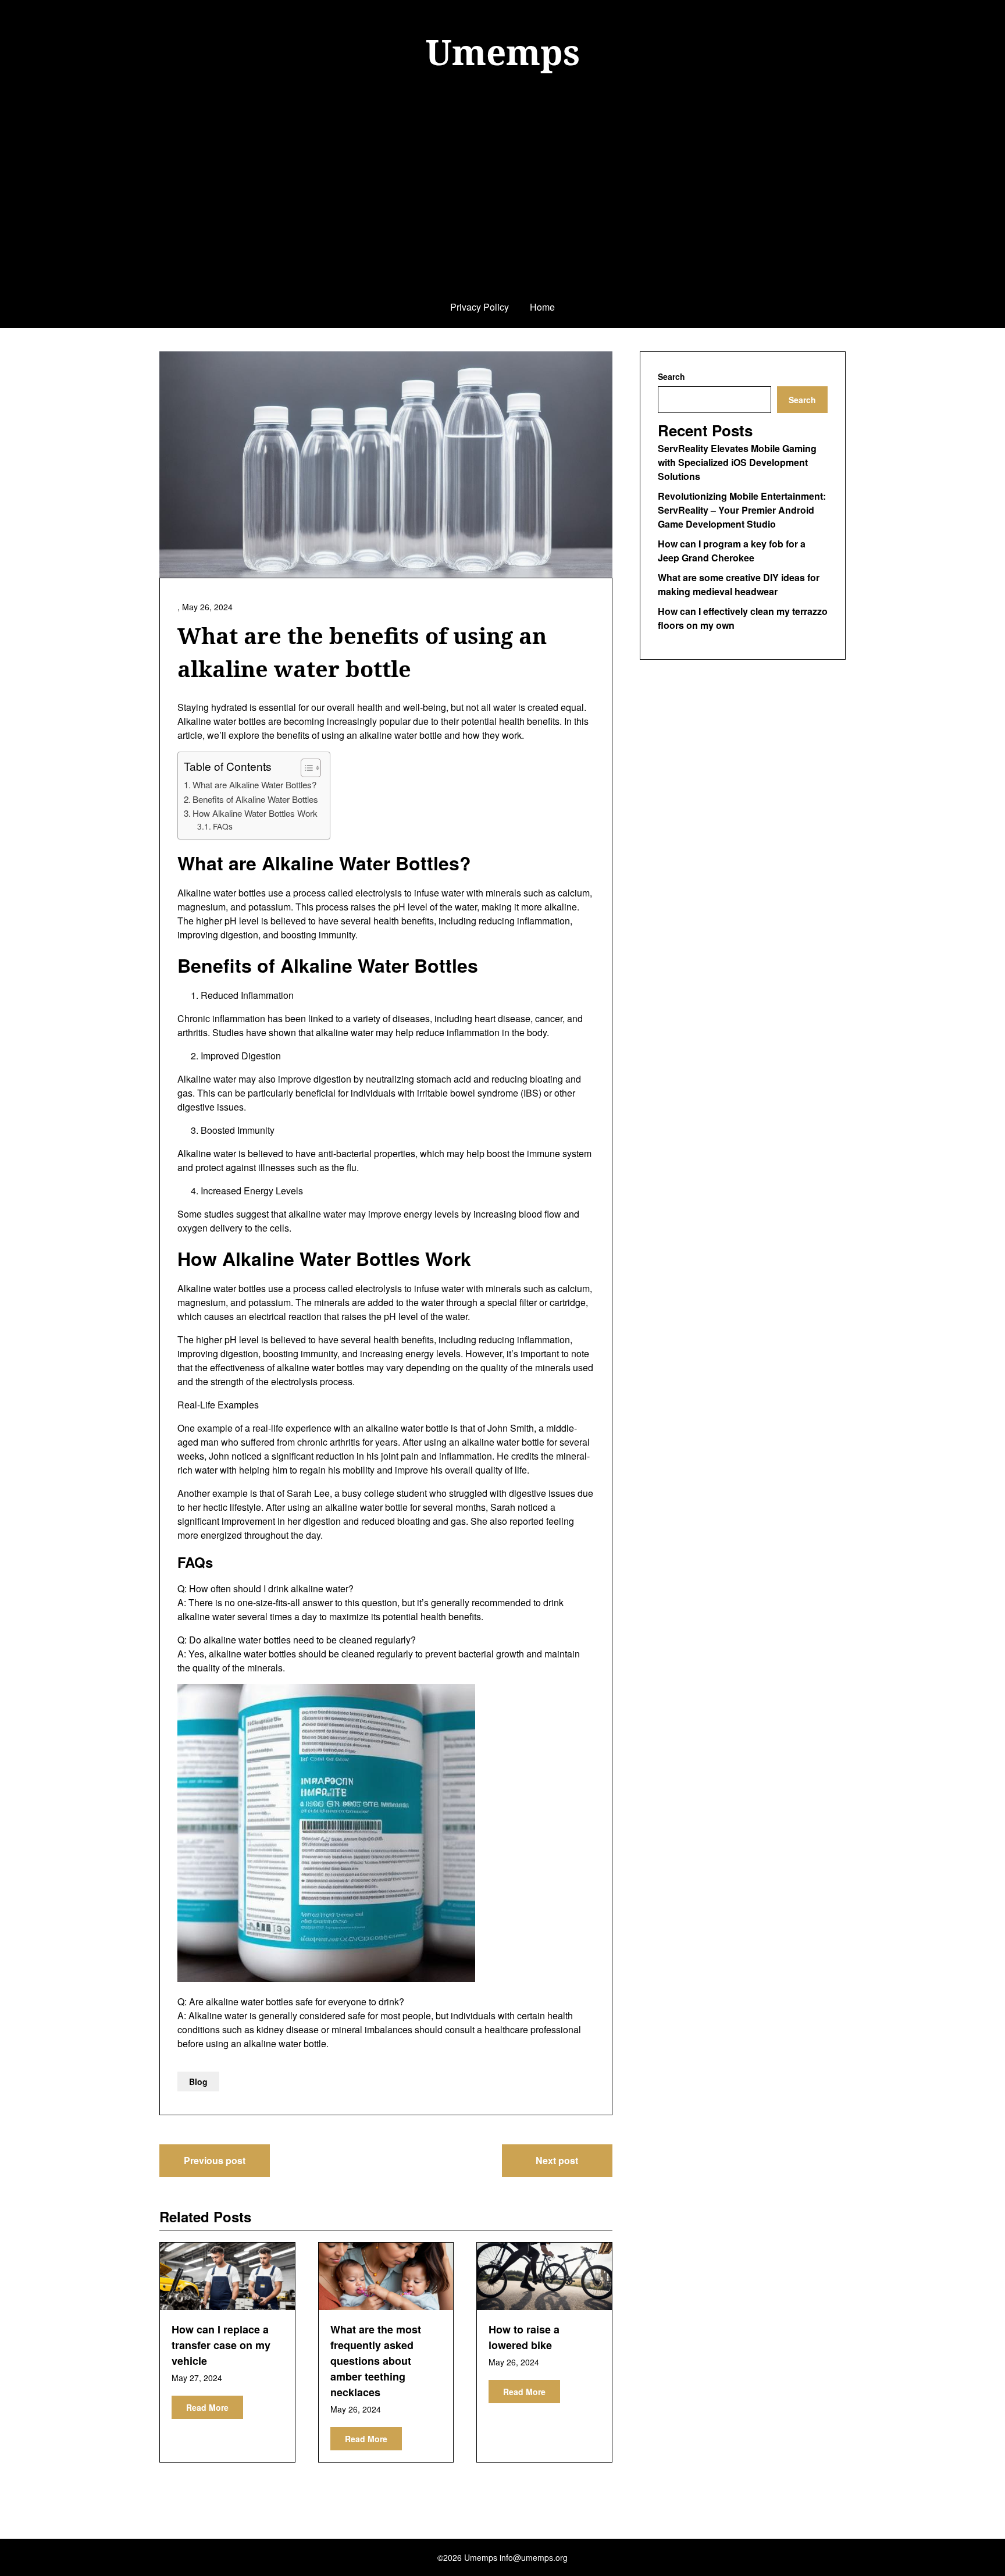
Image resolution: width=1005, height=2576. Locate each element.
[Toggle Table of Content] (305, 768)
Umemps (503, 52)
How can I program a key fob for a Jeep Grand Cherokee (732, 551)
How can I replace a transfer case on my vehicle (221, 2345)
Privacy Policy (480, 307)
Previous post (215, 2160)
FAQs (223, 826)
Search (671, 376)
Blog (198, 2082)
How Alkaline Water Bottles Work (255, 813)
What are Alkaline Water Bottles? (254, 784)
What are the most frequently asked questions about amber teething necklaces (376, 2361)
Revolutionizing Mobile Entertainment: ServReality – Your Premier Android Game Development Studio (742, 510)
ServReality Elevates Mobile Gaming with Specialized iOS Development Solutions (737, 462)
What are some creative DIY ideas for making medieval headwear (739, 584)
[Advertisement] (502, 200)
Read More (207, 2407)
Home (542, 307)
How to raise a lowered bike (524, 2337)
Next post (557, 2160)
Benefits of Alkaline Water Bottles (255, 799)
